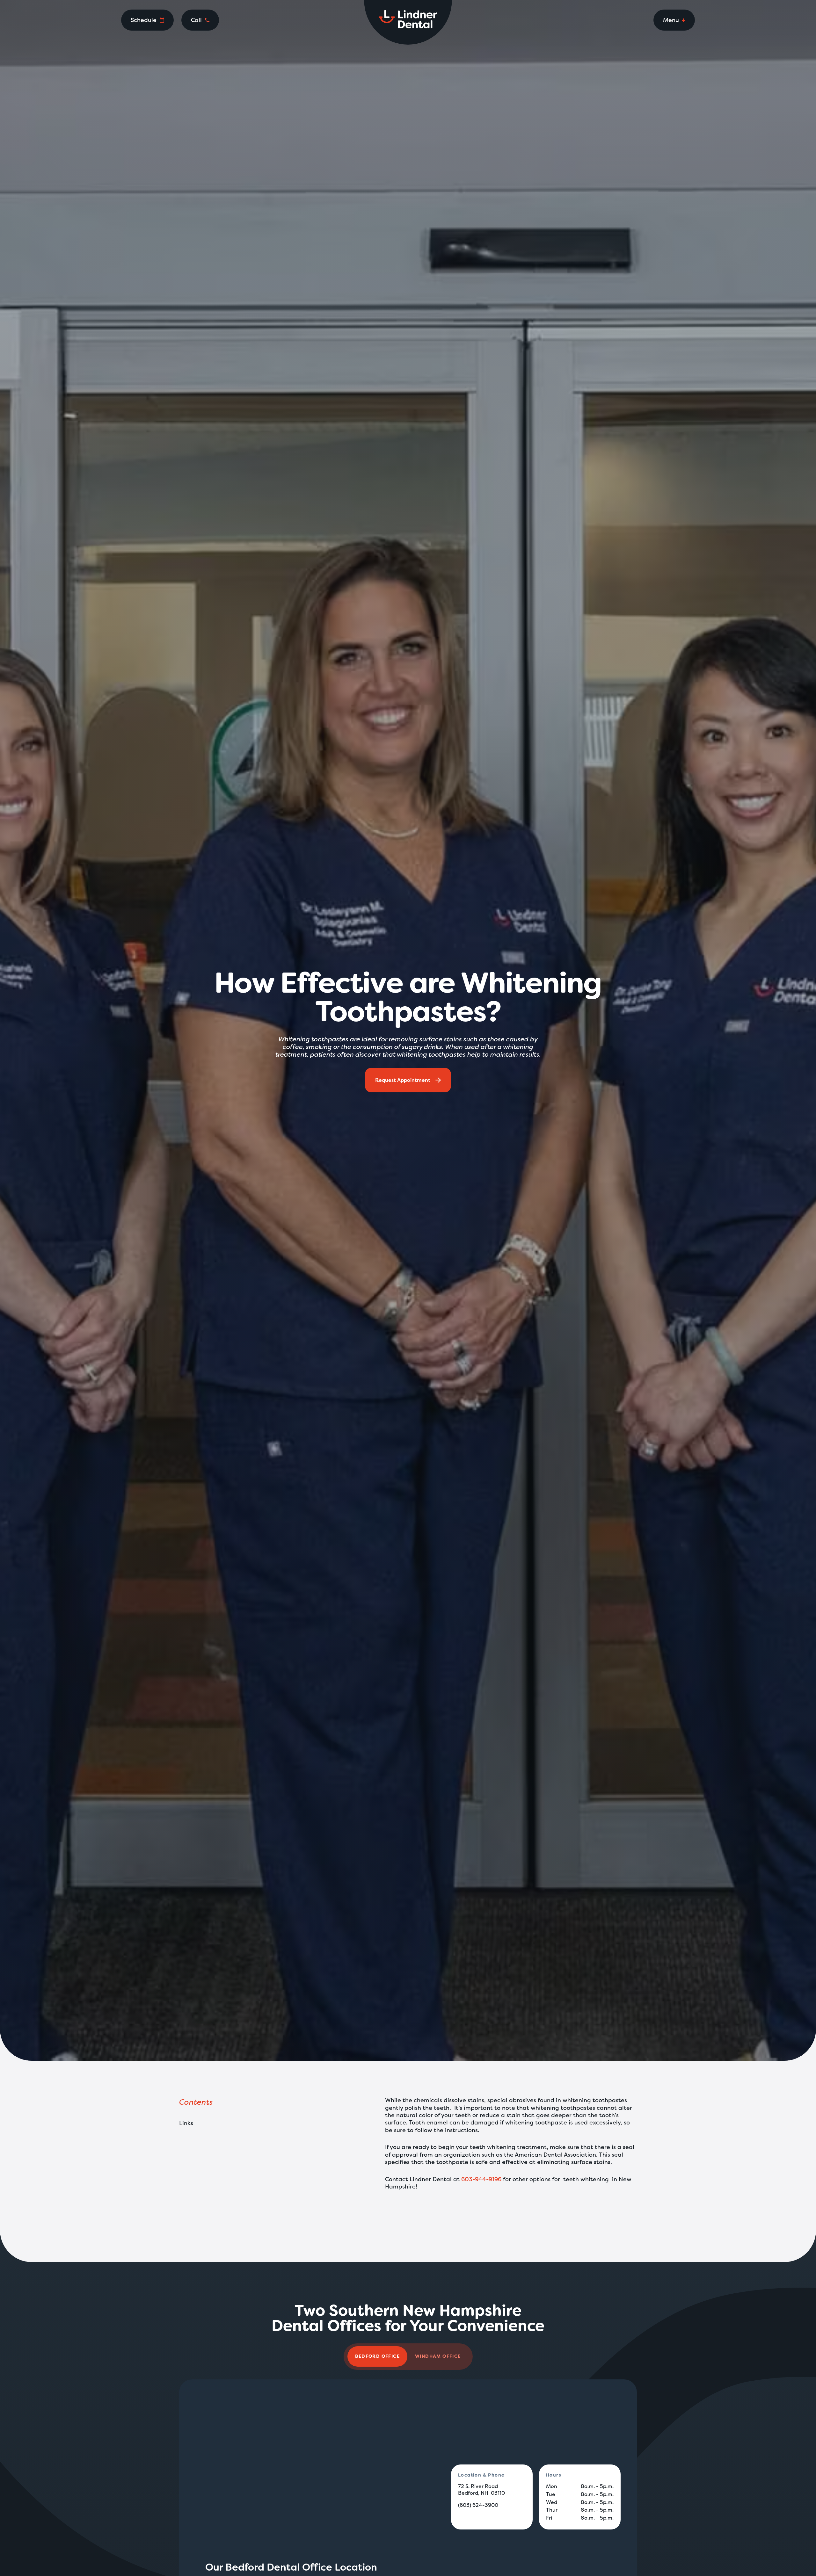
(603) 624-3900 (478, 2505)
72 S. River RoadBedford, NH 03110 (481, 2490)
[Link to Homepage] (408, 22)
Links (186, 2123)
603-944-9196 (481, 2179)
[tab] (377, 2356)
